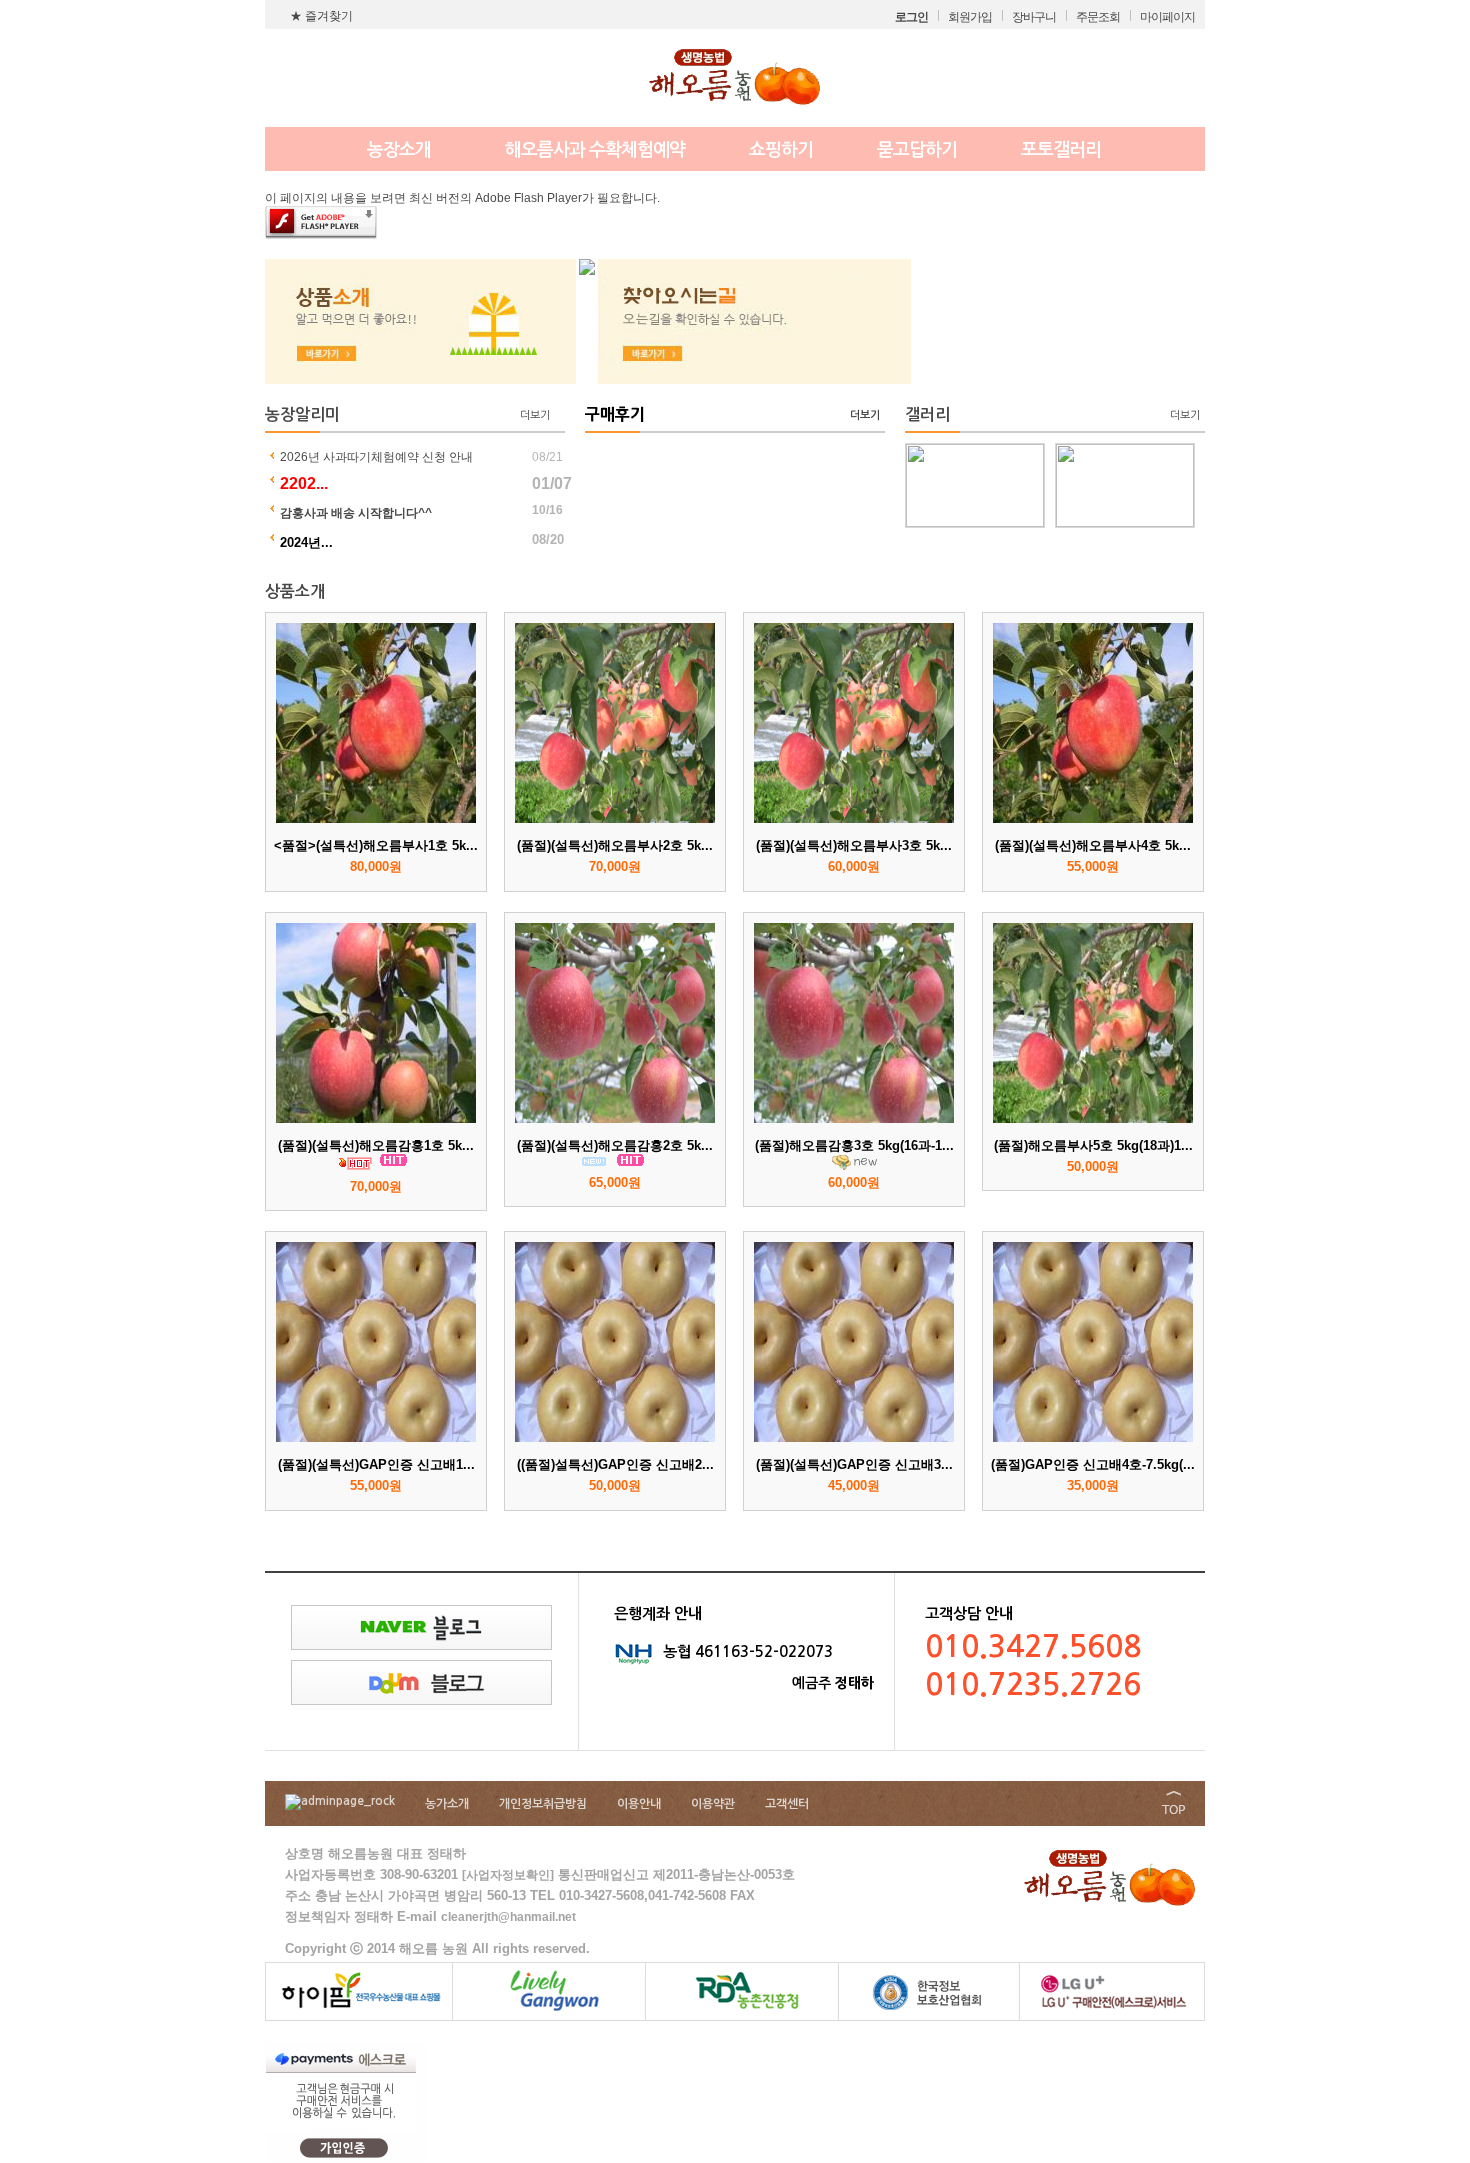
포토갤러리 (1061, 150)
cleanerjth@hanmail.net (508, 1917)
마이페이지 (1167, 17)
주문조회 (1098, 17)
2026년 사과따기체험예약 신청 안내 (376, 457)
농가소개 (447, 1804)
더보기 (535, 415)
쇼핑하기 (781, 150)
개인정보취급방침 (543, 1804)
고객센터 (787, 1804)
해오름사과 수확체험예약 (595, 150)
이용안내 (639, 1804)
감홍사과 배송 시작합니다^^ (356, 513)
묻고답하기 (917, 150)
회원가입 (970, 17)
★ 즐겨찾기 (321, 16)
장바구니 (1034, 17)
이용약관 (713, 1804)
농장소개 (399, 150)
